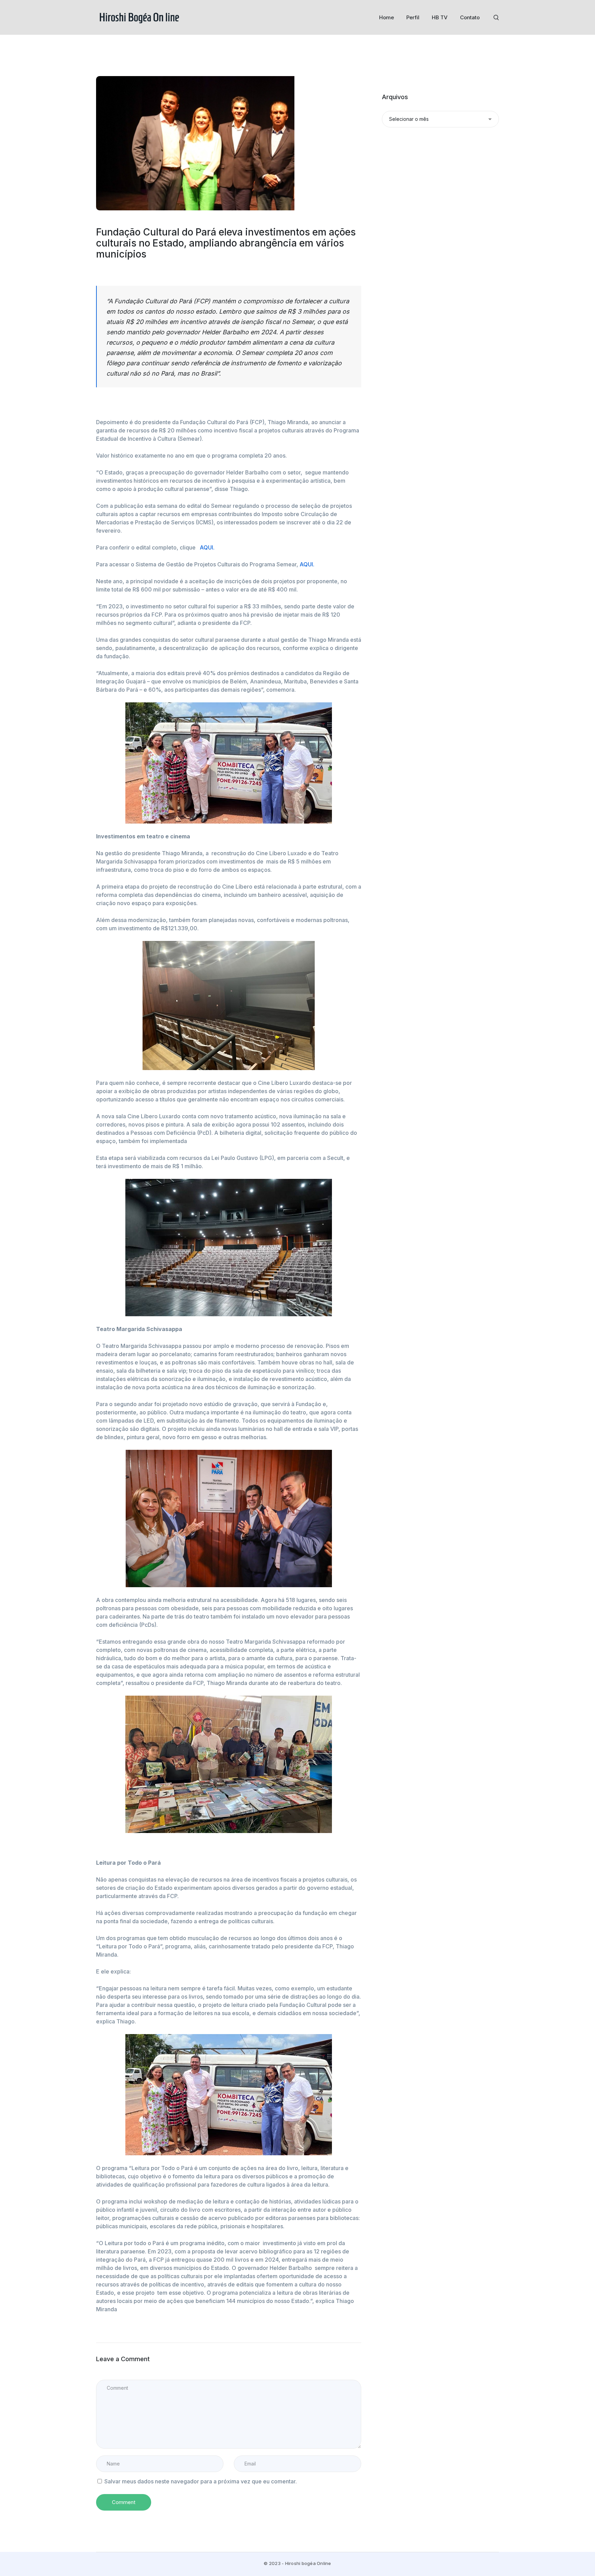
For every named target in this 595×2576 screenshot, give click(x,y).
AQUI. (207, 547)
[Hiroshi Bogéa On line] (139, 17)
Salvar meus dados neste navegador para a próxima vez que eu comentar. (201, 2481)
